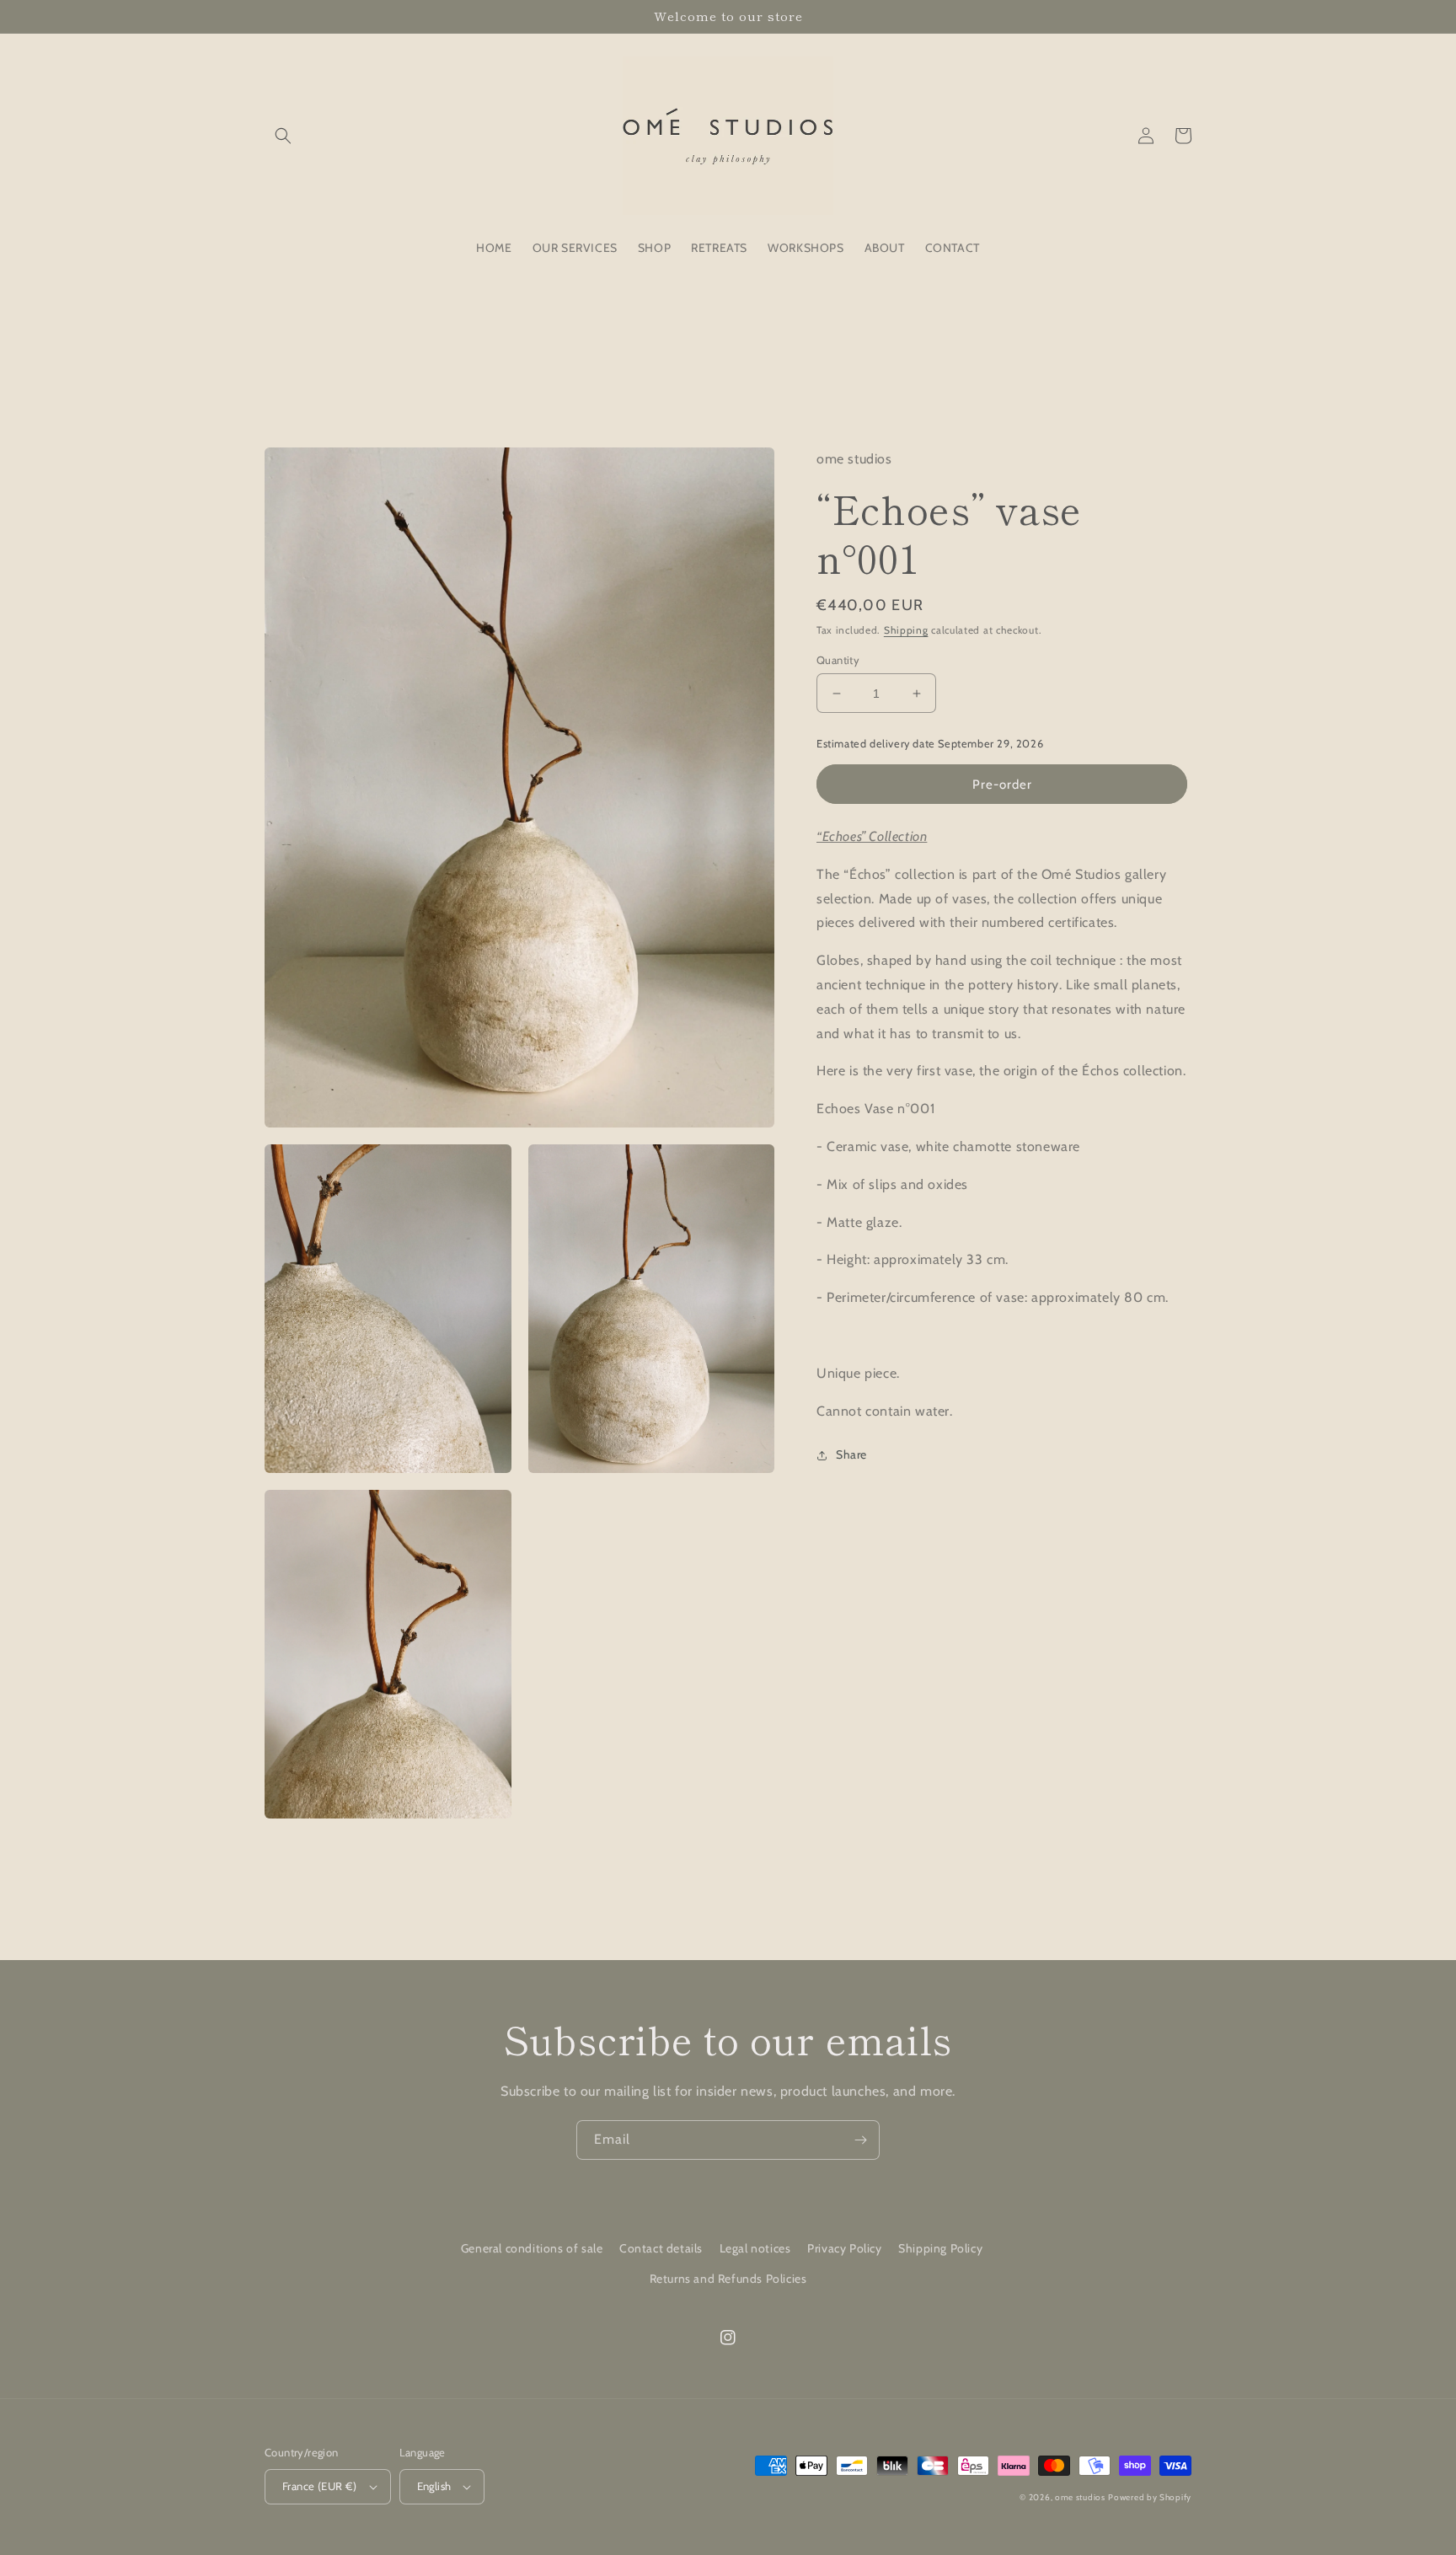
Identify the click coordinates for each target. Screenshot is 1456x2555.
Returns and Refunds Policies (728, 2279)
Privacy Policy (844, 2248)
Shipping (906, 631)
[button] (283, 136)
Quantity (838, 660)
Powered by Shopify (1150, 2497)
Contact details (661, 2248)
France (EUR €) (320, 2486)
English (434, 2486)
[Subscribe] (860, 2140)
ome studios (1080, 2497)
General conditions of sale (532, 2248)
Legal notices (755, 2248)
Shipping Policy (940, 2248)
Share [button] (851, 1455)
